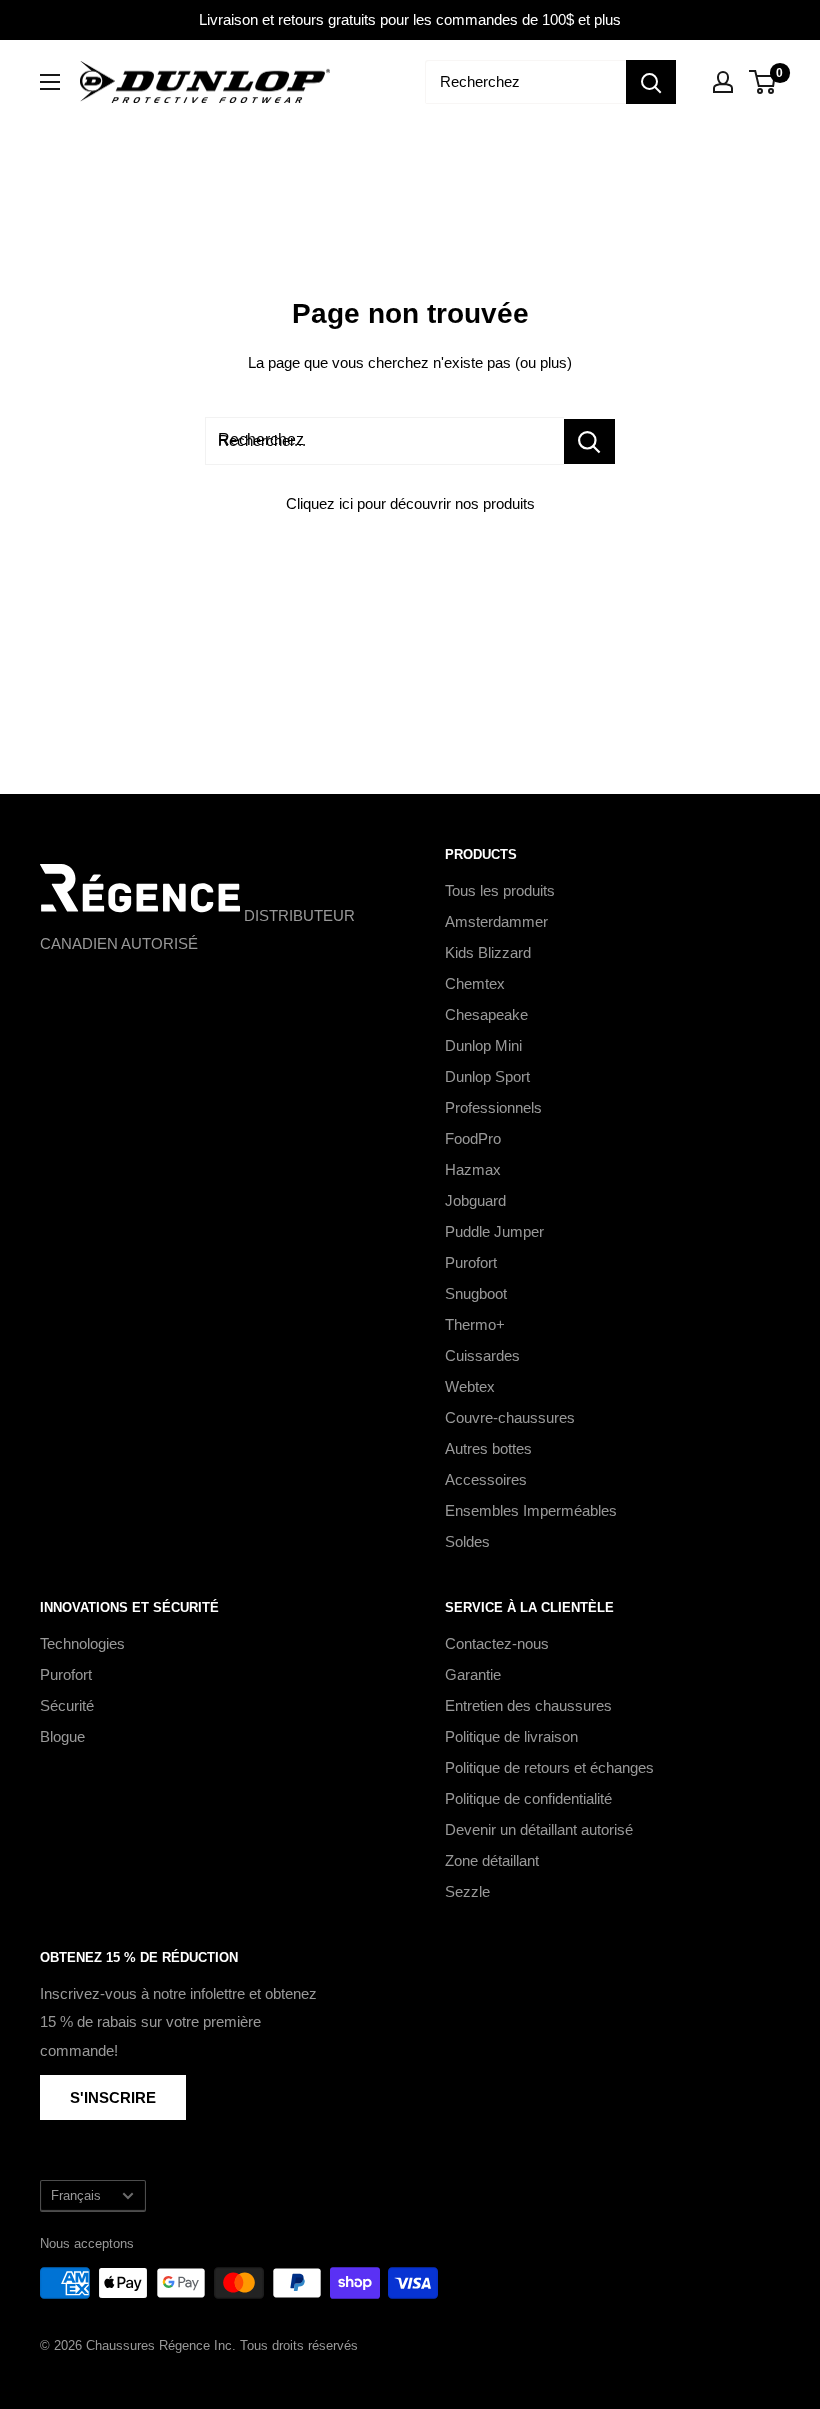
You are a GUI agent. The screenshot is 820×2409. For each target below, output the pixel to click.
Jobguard (475, 1200)
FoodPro (473, 1138)
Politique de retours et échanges (549, 1767)
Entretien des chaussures (528, 1705)
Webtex (470, 1386)
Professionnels (493, 1107)
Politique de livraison (511, 1736)
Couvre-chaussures (510, 1417)
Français (76, 2195)
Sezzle (467, 1891)
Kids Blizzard (488, 952)
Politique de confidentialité (528, 1798)
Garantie (473, 1674)
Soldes (467, 1541)
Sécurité (67, 1705)
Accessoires (486, 1479)
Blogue (62, 1736)
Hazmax (473, 1169)
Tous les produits (500, 890)
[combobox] (525, 82)
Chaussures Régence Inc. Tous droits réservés (222, 2345)
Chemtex (475, 983)
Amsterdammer (496, 921)
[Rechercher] (651, 82)
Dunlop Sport (487, 1076)
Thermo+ (475, 1324)
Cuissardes (482, 1355)
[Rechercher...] (589, 441)
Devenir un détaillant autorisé (539, 1829)
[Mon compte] (723, 82)
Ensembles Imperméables (531, 1510)
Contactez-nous (497, 1643)
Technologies (82, 1643)
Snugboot (476, 1293)
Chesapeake (486, 1014)
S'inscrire (113, 2097)
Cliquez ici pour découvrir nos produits (410, 503)
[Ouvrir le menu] (50, 82)
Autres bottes (488, 1448)
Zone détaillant (492, 1860)
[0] (763, 82)
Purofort (471, 1262)
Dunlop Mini (483, 1045)
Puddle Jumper (494, 1231)
